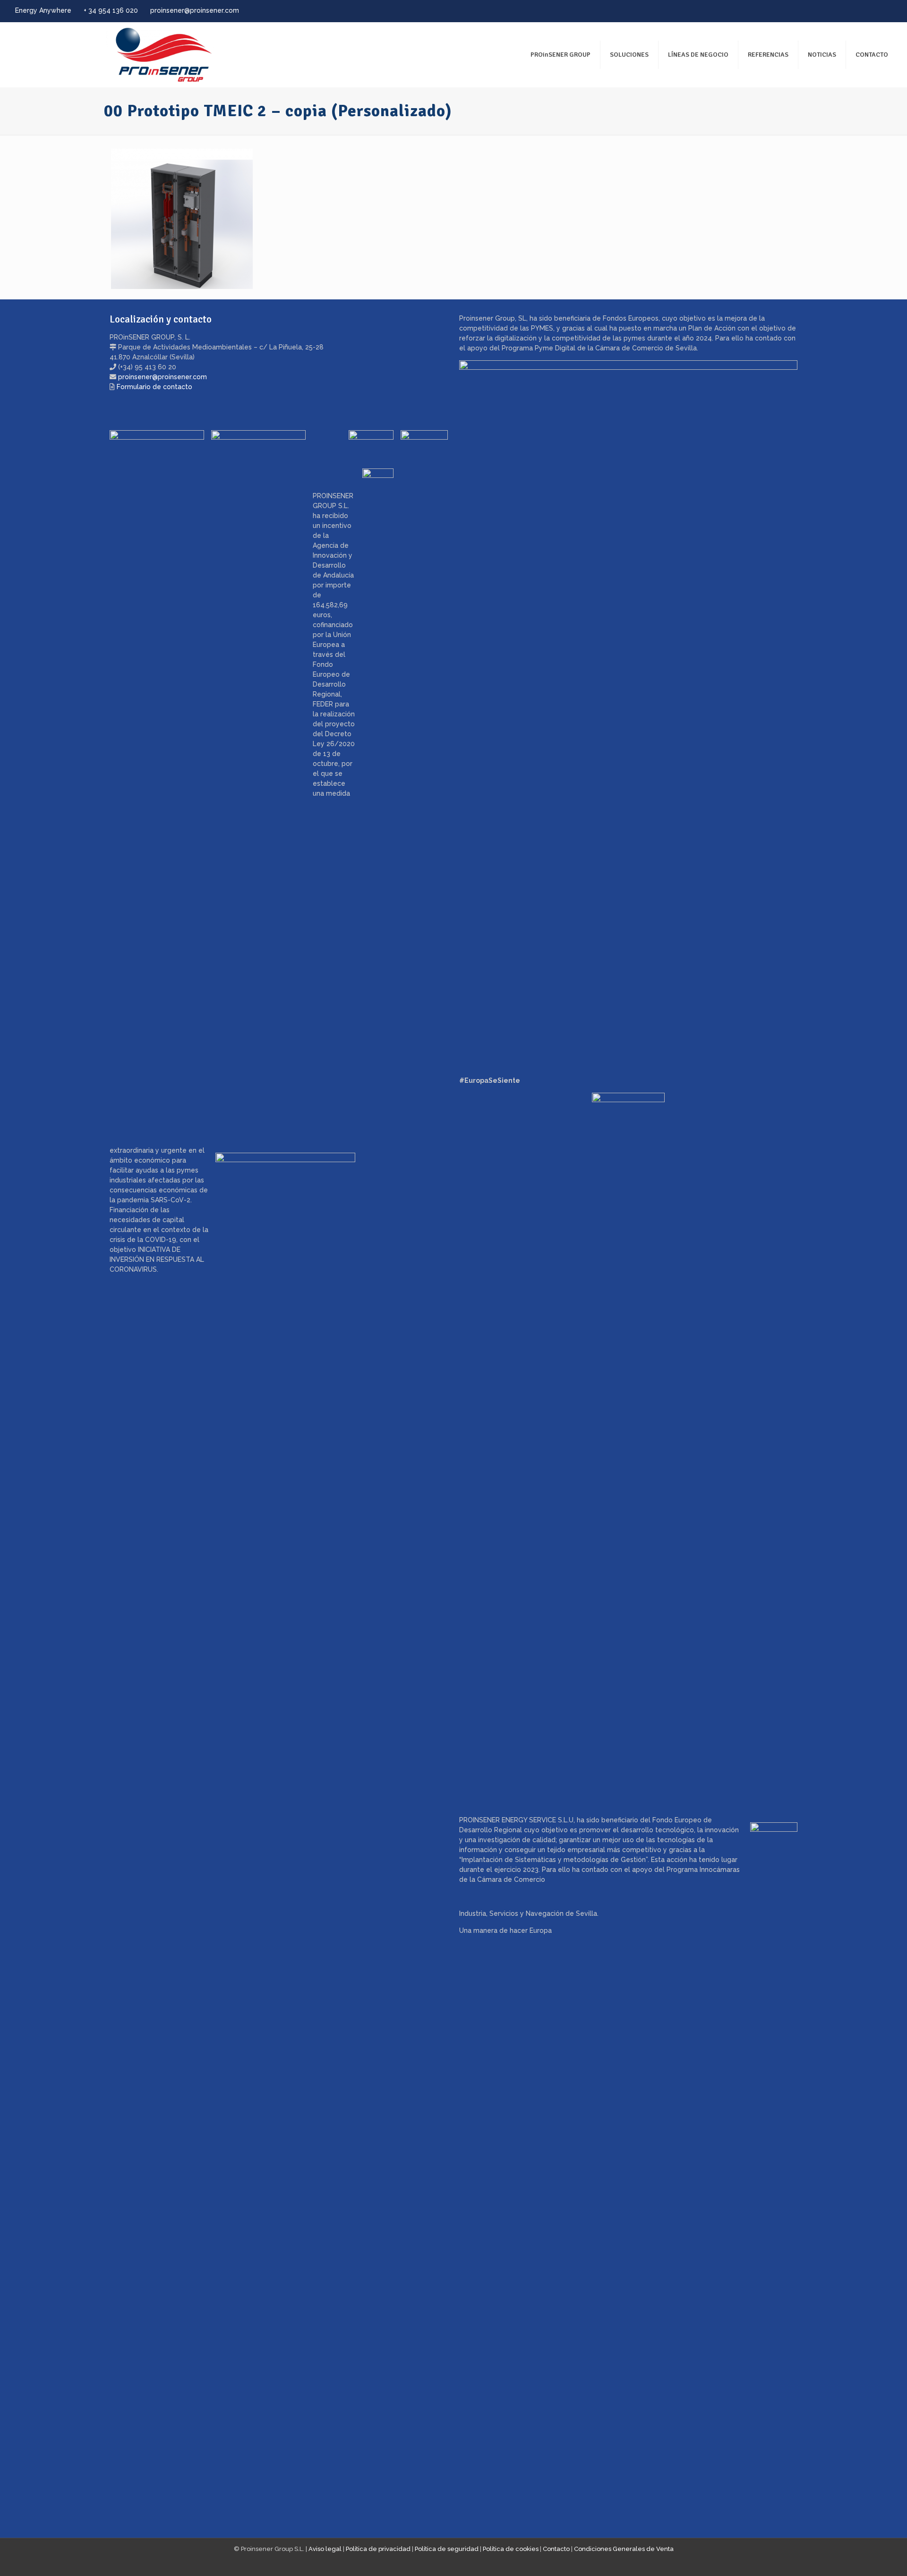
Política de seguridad (447, 2549)
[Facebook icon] (851, 11)
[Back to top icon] (862, 2557)
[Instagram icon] (886, 11)
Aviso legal (325, 2549)
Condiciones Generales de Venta (624, 2549)
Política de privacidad (378, 2549)
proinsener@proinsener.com (195, 10)
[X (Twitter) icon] (863, 11)
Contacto (556, 2549)
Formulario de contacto (154, 387)
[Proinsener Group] (116, 55)
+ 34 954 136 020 (111, 10)
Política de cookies (511, 2549)
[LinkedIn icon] (875, 11)
